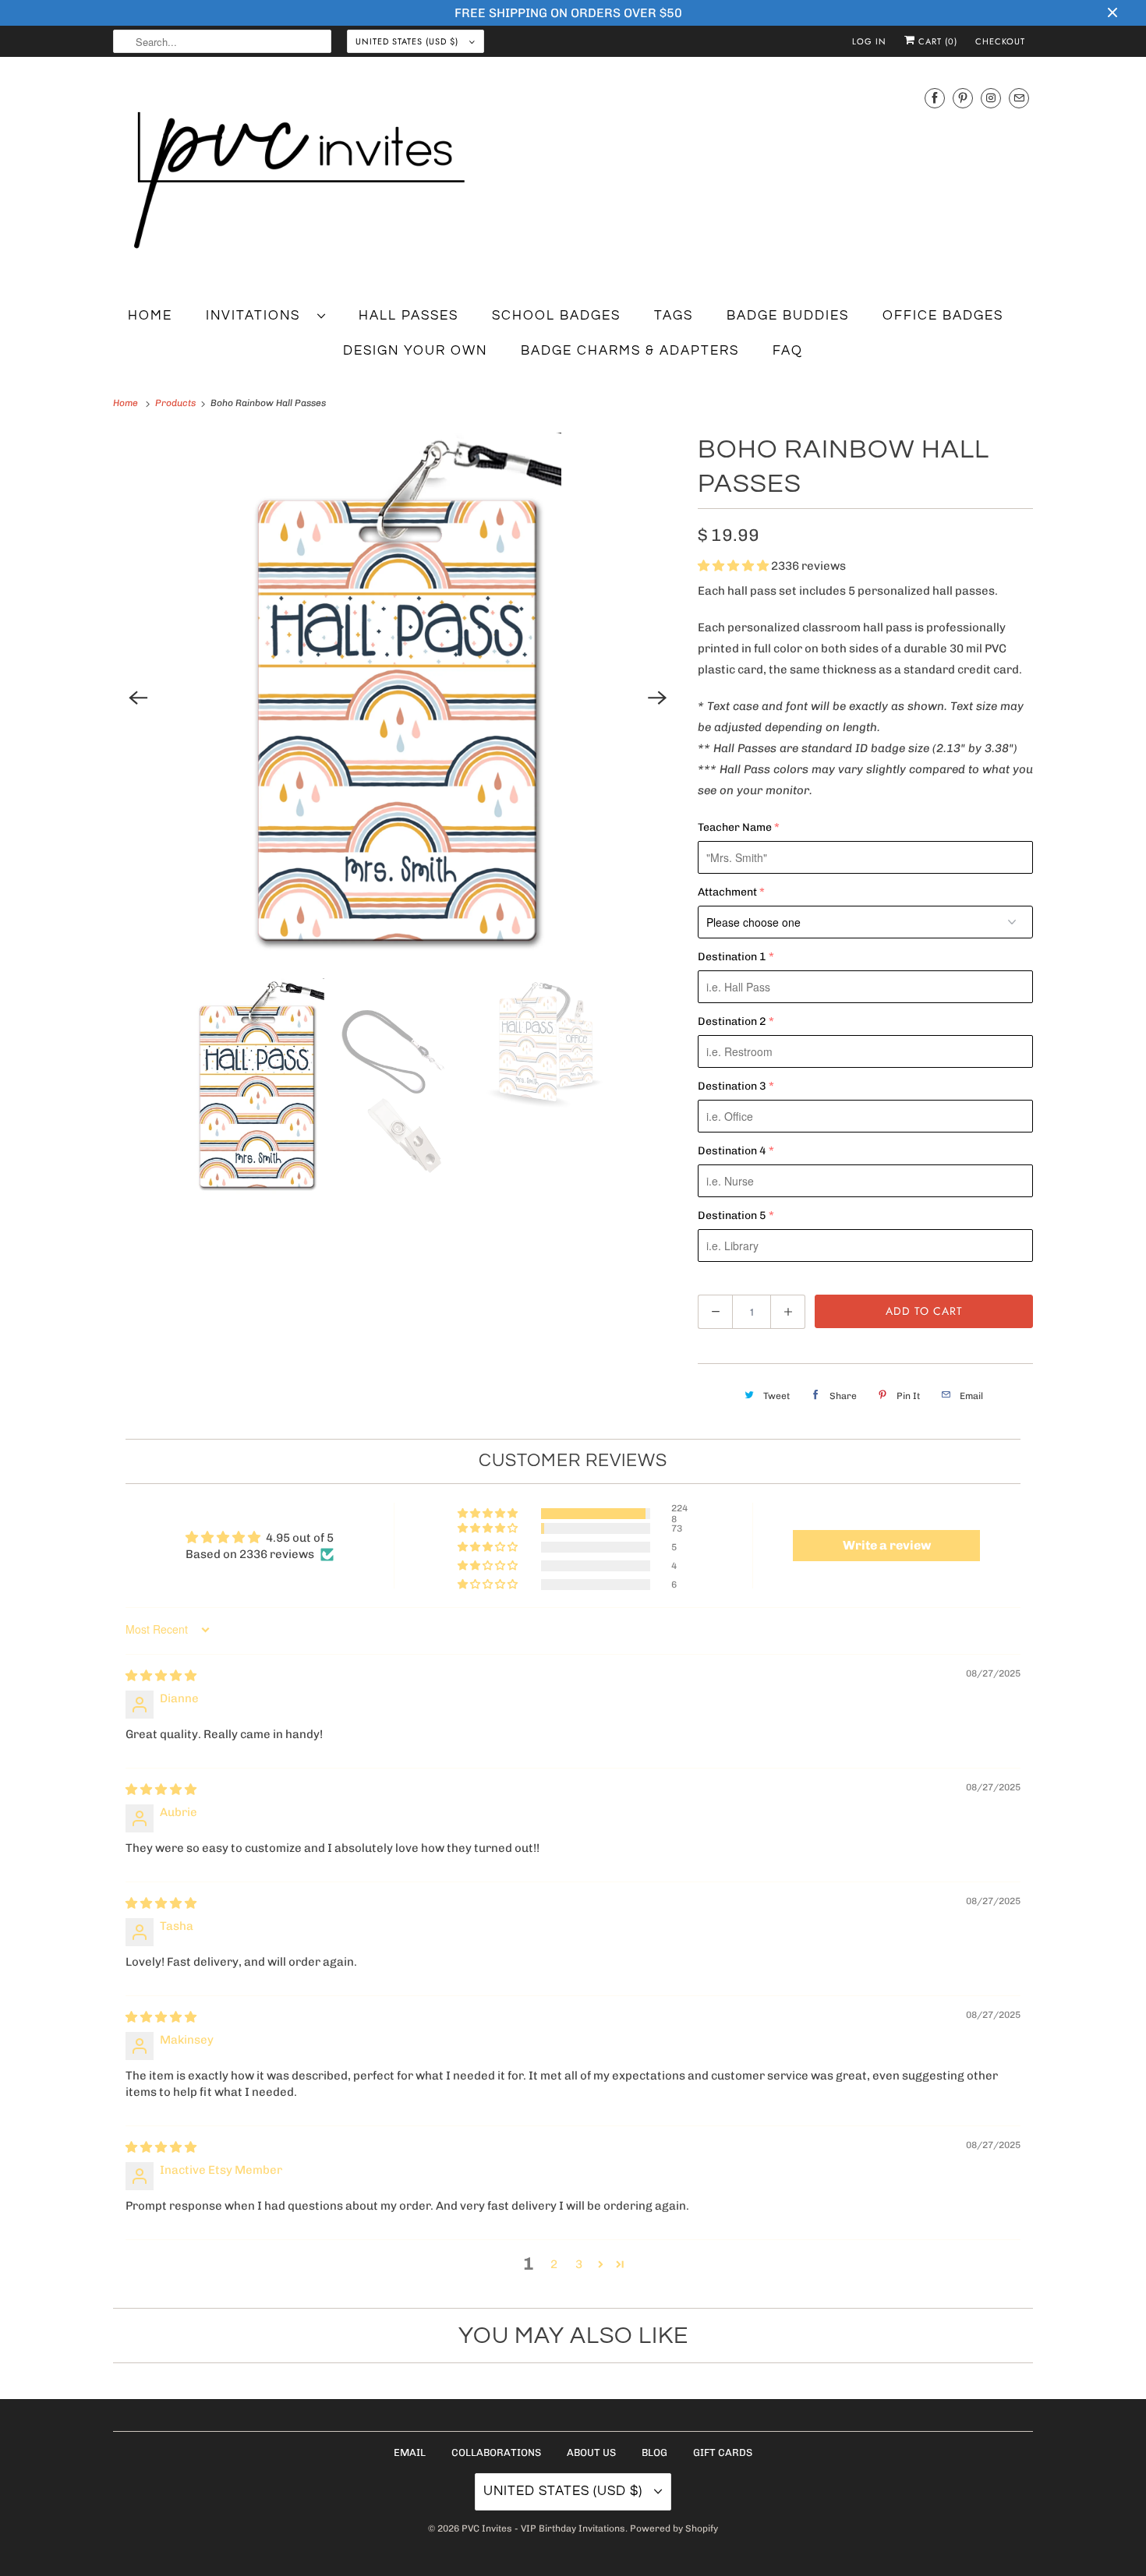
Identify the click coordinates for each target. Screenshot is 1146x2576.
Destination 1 (732, 957)
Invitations (258, 316)
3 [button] (579, 2264)
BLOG (654, 2452)
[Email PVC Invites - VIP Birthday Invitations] (1019, 98)
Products (177, 403)
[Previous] (138, 698)
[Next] (657, 698)
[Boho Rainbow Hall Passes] (398, 698)
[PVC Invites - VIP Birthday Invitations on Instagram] (991, 98)
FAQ (788, 351)
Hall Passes (409, 316)
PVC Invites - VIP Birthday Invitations (543, 2528)
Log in (869, 41)
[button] (734, 566)
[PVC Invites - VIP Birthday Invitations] (573, 181)
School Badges (556, 316)
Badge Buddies (788, 316)
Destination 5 (732, 1216)
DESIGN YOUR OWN (415, 351)
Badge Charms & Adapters (630, 351)
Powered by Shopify (674, 2528)
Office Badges (943, 316)
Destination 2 (732, 1021)
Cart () (936, 41)
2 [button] (554, 2264)
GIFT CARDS (723, 2452)
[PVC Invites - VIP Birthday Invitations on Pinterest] (963, 98)
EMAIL (410, 2452)
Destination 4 (732, 1151)
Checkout (1000, 41)
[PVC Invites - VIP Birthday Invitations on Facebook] (935, 98)
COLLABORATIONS (496, 2452)
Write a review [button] (887, 1545)
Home (150, 316)
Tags (674, 316)
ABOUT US (591, 2452)
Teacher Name (735, 827)
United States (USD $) (409, 41)
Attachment (727, 892)
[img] (161, 1676)
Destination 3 (732, 1086)
